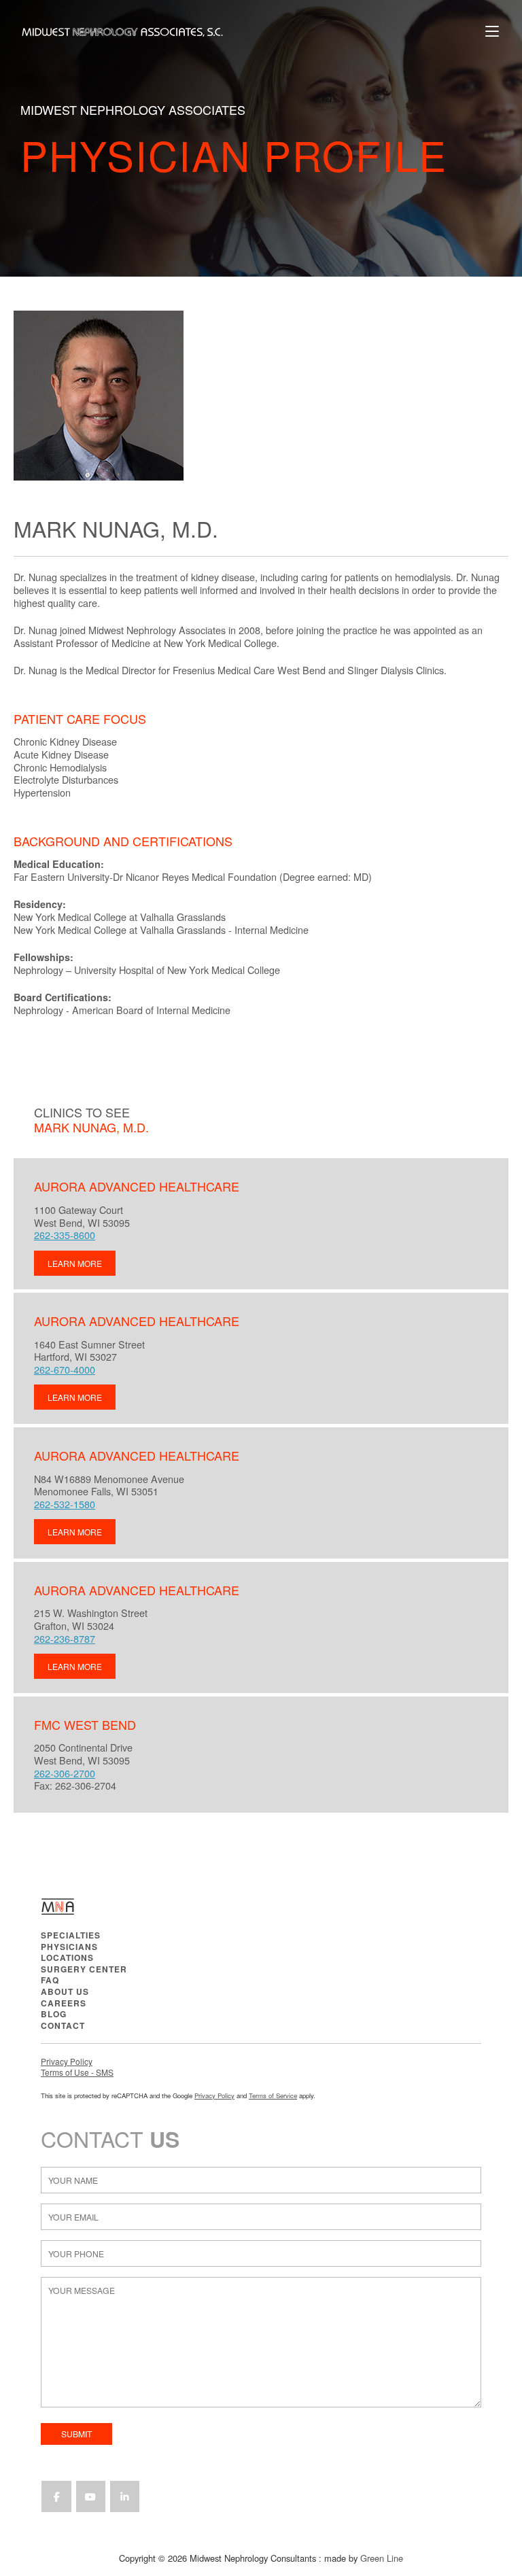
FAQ (50, 1980)
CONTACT (63, 2025)
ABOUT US (65, 1991)
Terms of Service (273, 2095)
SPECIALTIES (71, 1935)
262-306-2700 (65, 1773)
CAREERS (64, 2003)
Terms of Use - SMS (77, 2072)
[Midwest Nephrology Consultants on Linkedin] (125, 2496)
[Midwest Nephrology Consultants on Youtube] (91, 2496)
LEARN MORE (75, 1263)
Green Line (382, 2558)
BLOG (54, 2014)
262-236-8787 (65, 1638)
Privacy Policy (67, 2061)
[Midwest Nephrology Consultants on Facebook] (56, 2496)
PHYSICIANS (69, 1947)
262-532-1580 (65, 1504)
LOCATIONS (67, 1957)
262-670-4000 (65, 1369)
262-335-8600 (65, 1235)
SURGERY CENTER (84, 1969)
